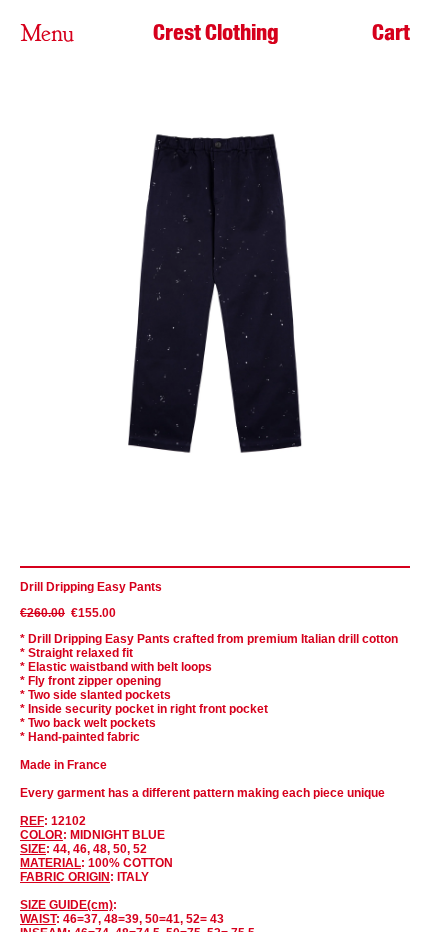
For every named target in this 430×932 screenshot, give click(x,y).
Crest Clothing (215, 32)
